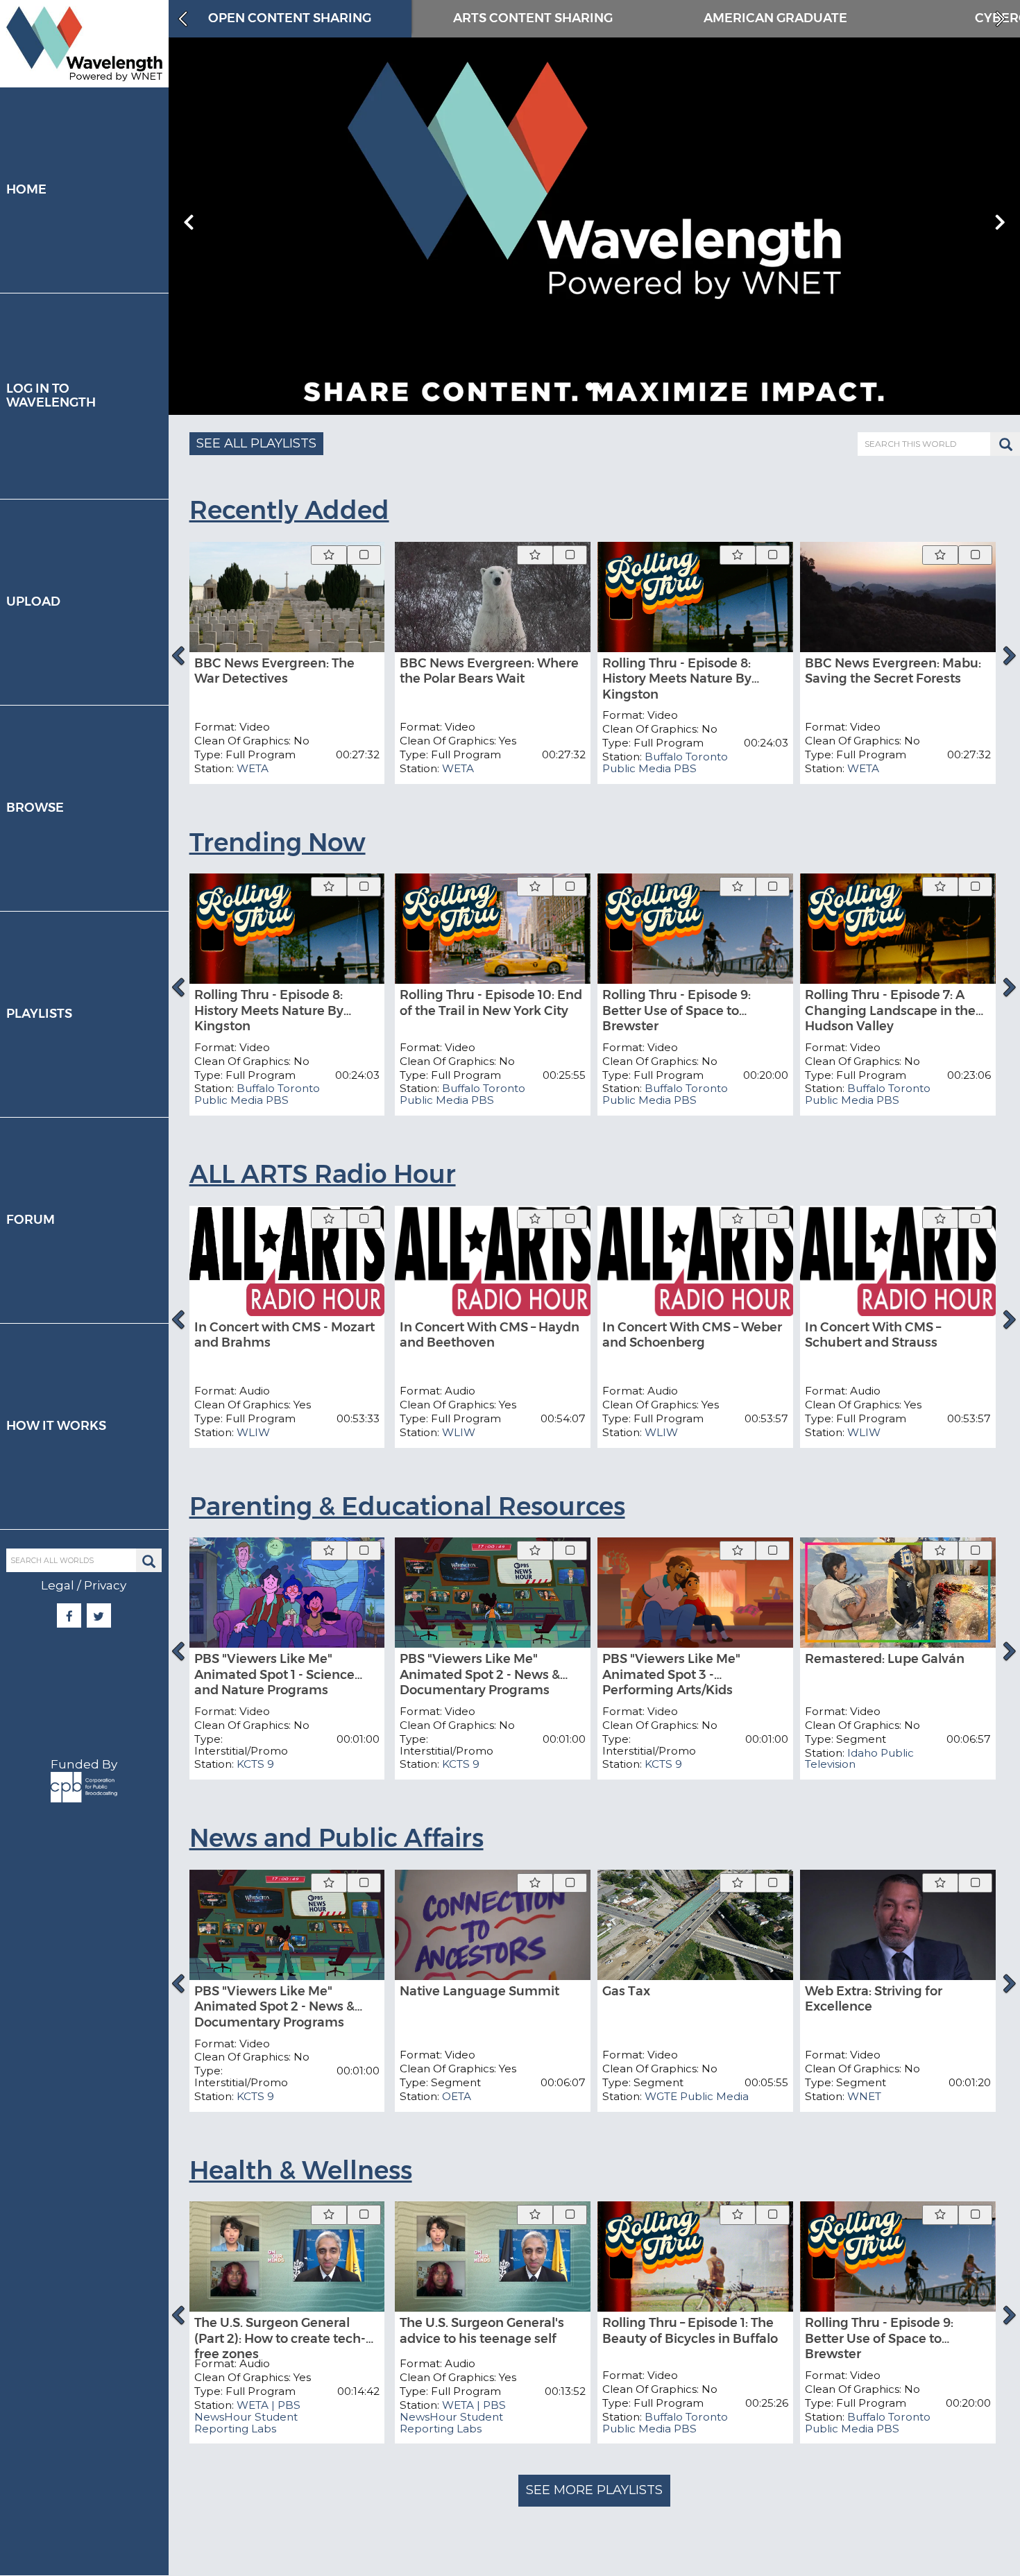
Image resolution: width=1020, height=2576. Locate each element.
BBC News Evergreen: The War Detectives (274, 671)
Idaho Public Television (859, 1759)
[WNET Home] (84, 44)
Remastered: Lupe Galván (885, 1659)
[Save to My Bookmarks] (329, 555)
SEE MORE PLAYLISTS (594, 2490)
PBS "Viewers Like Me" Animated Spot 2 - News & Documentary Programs (480, 1674)
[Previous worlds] (181, 19)
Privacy (105, 1585)
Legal (58, 1585)
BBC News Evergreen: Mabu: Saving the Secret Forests (893, 671)
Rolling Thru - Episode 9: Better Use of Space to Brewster (677, 1010)
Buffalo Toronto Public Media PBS (665, 762)
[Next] (1010, 656)
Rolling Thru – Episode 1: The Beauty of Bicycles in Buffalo (690, 2331)
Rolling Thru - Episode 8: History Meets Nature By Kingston (677, 679)
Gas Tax (626, 1991)
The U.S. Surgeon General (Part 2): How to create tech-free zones (280, 2338)
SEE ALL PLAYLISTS (256, 443)
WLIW (253, 1432)
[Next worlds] (1002, 19)
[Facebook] (69, 1617)
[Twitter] (99, 1617)
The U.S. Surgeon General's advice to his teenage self (482, 2331)
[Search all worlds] (149, 1561)
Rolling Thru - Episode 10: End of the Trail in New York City (491, 1003)
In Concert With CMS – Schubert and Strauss (873, 1335)
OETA (457, 2096)
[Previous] (178, 656)
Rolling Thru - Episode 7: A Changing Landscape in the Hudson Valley (890, 1010)
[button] (590, 386)
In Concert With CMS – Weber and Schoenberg (692, 1335)
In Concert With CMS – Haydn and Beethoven (490, 1335)
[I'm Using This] (364, 555)
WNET (864, 2096)
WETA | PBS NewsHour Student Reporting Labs (247, 2417)
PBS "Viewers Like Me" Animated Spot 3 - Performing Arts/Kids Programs (671, 1682)
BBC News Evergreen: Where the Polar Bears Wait (489, 671)
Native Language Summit (479, 1991)
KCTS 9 (255, 1764)
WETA (253, 768)
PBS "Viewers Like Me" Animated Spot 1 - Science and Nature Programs (274, 1674)
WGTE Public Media (697, 2096)
